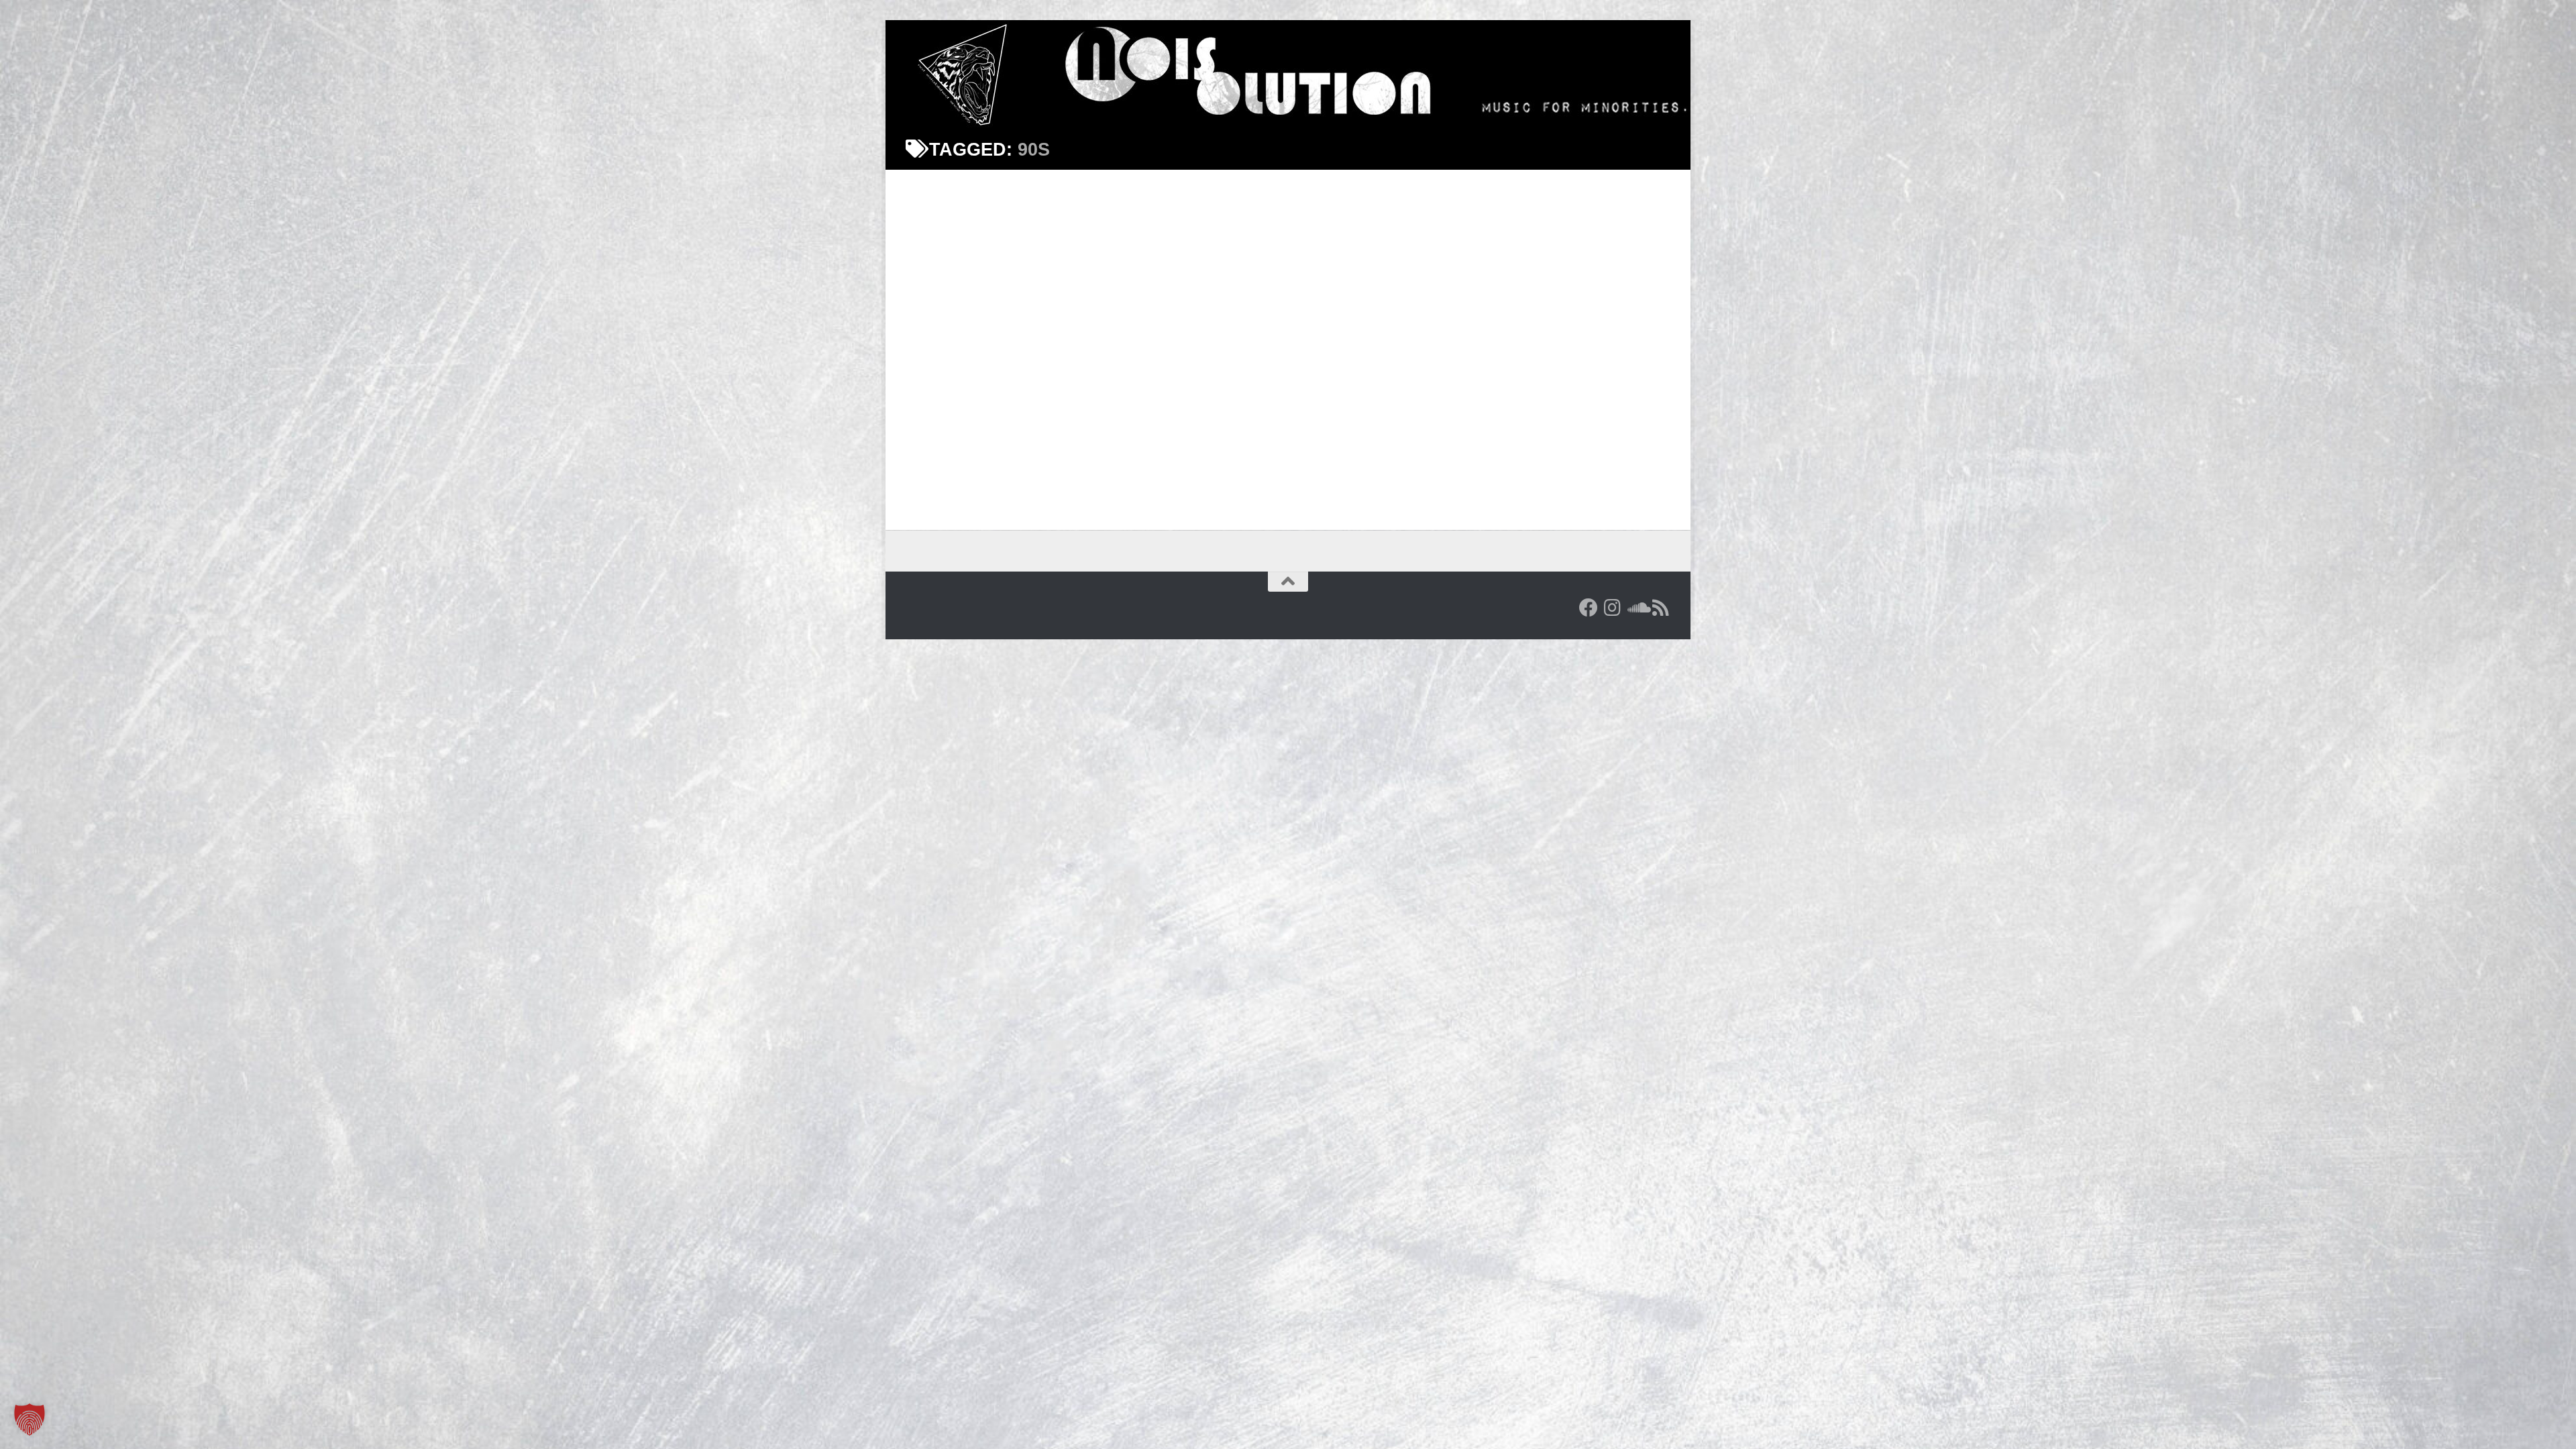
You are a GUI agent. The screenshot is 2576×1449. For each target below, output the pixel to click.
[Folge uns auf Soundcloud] (1637, 608)
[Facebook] (1589, 608)
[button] (30, 1419)
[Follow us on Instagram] (1613, 608)
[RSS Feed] (1661, 608)
